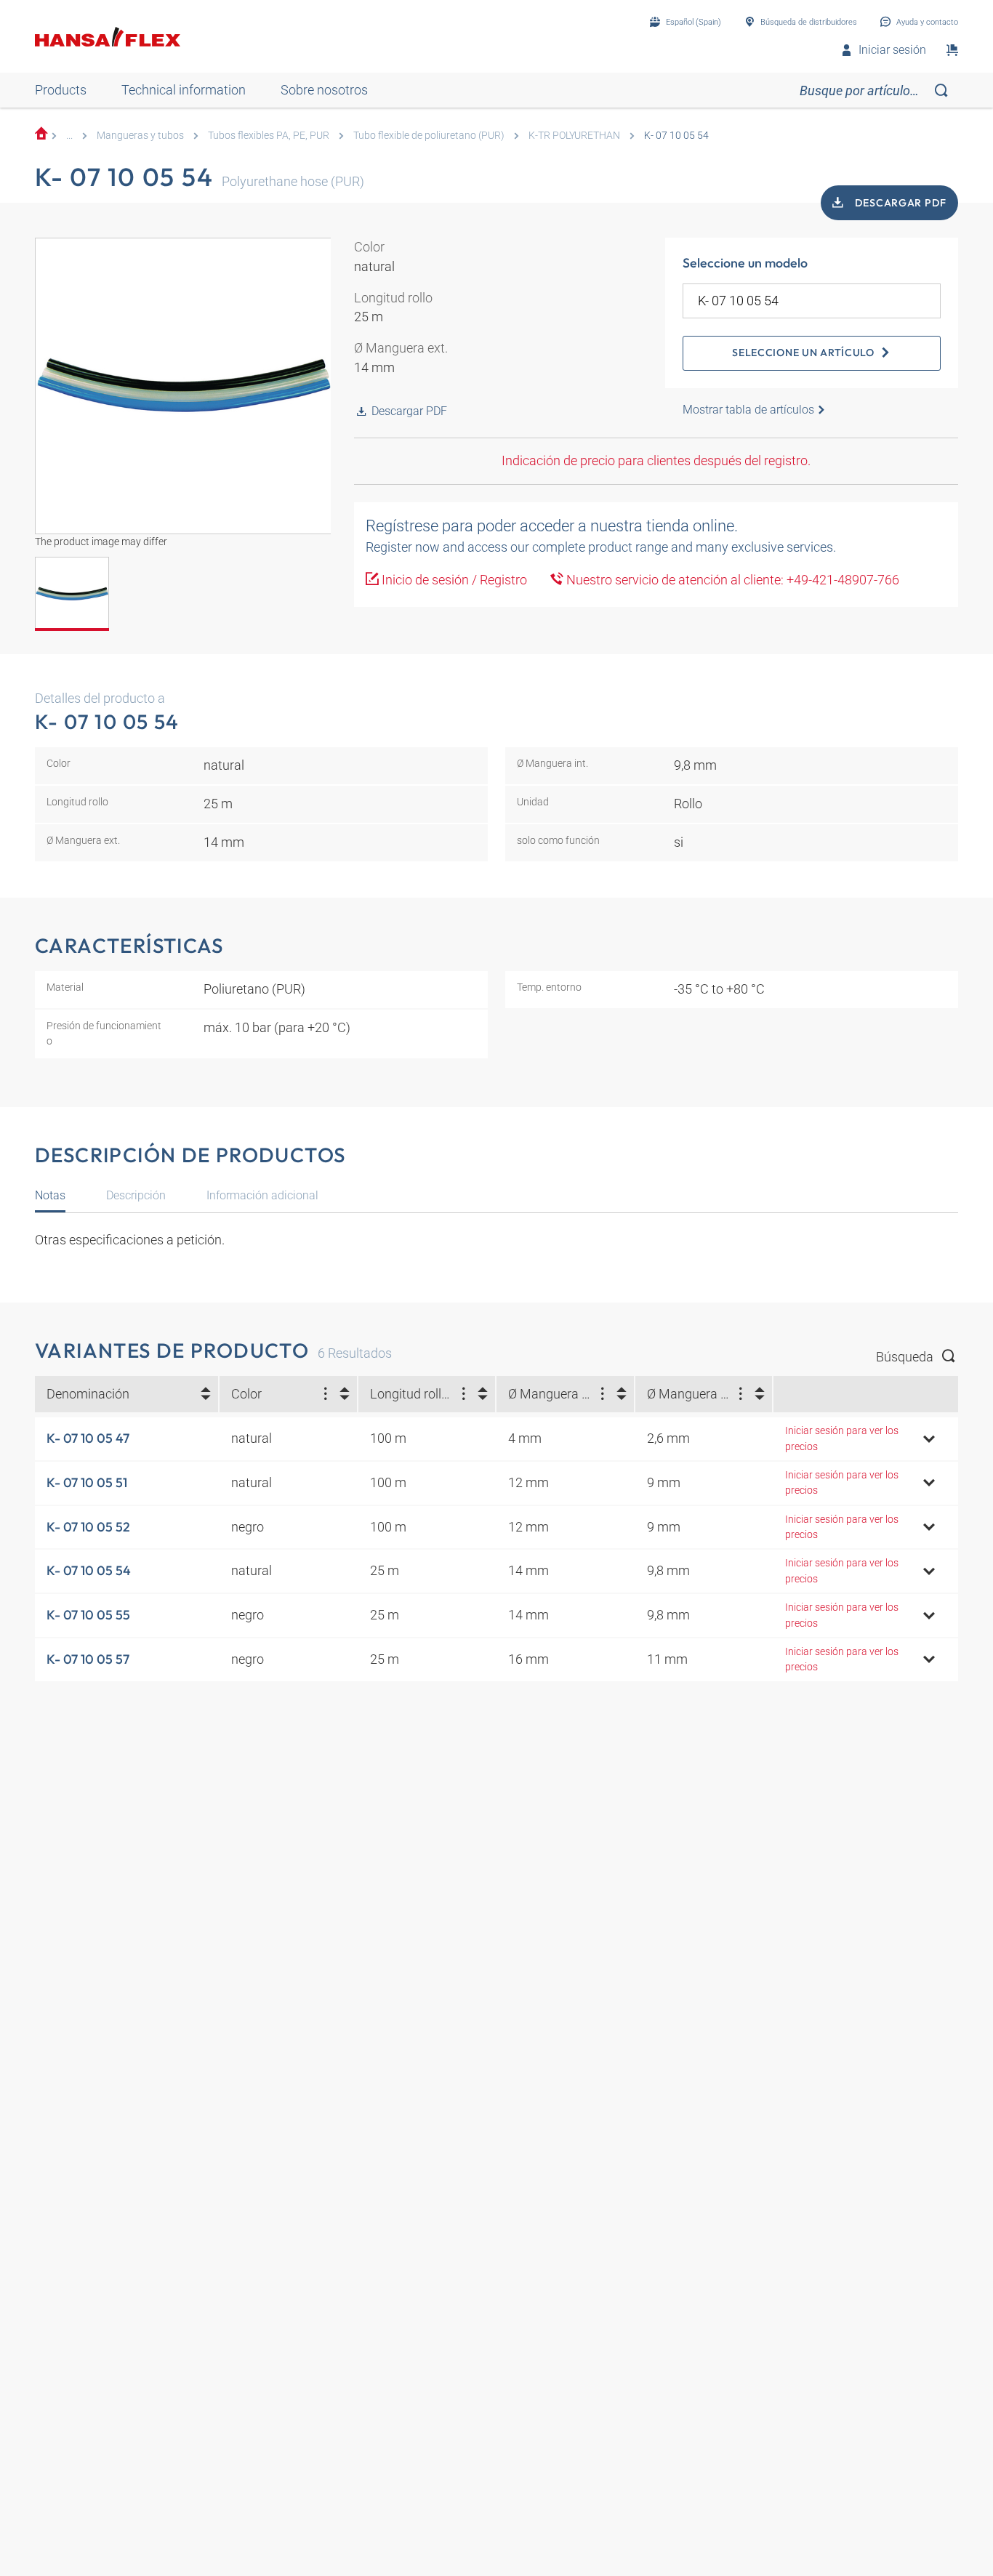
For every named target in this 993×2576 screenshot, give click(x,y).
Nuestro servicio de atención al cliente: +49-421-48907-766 (731, 580)
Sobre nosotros (324, 90)
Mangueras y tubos (140, 135)
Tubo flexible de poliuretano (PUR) (429, 135)
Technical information (184, 90)
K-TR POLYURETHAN (574, 135)
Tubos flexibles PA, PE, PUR (269, 135)
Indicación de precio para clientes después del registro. (656, 460)
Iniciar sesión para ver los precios (842, 1438)
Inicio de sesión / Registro (453, 580)
